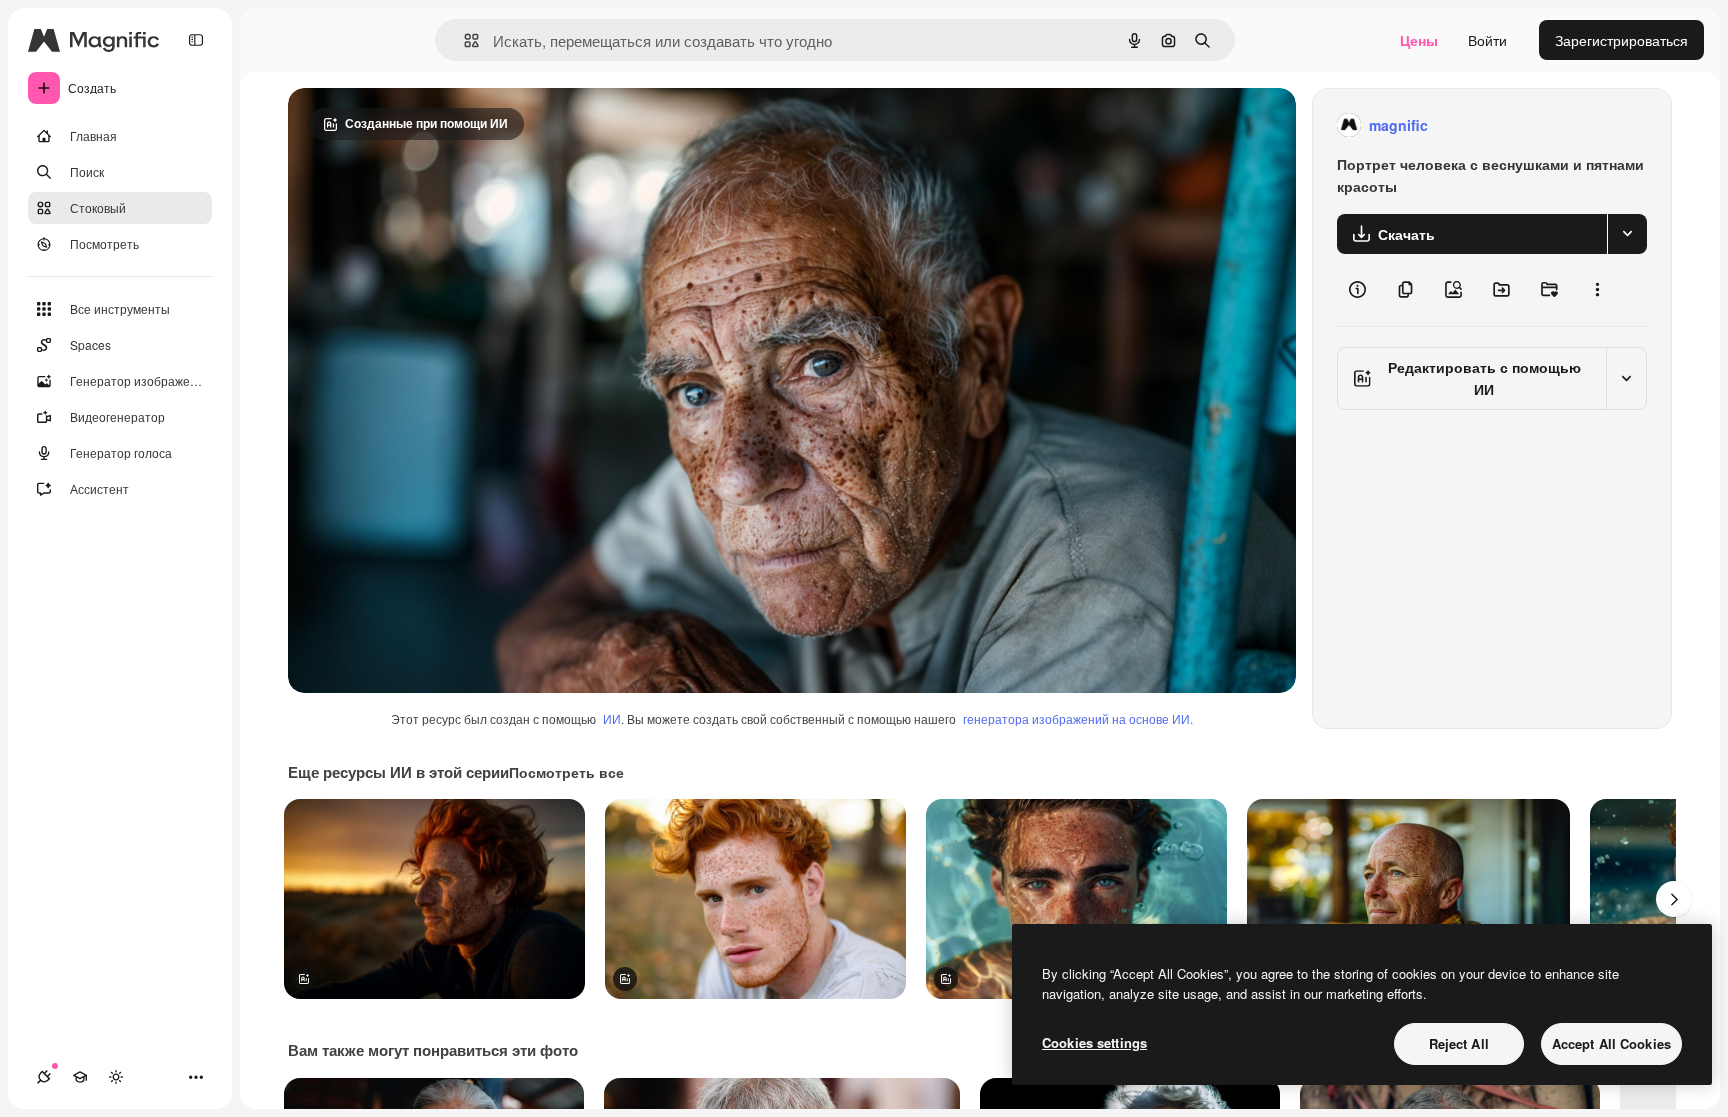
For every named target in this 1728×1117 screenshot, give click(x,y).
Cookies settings (1094, 1042)
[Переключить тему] (116, 1077)
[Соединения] (44, 1077)
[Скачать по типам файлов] (1627, 234)
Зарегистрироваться (1621, 40)
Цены (1419, 40)
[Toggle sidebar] (196, 40)
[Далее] (1674, 899)
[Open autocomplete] (463, 40)
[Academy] (80, 1077)
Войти (1487, 40)
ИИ (612, 718)
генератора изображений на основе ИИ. (1078, 718)
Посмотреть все (566, 772)
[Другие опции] (1597, 290)
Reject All (1459, 1043)
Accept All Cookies (1611, 1043)
